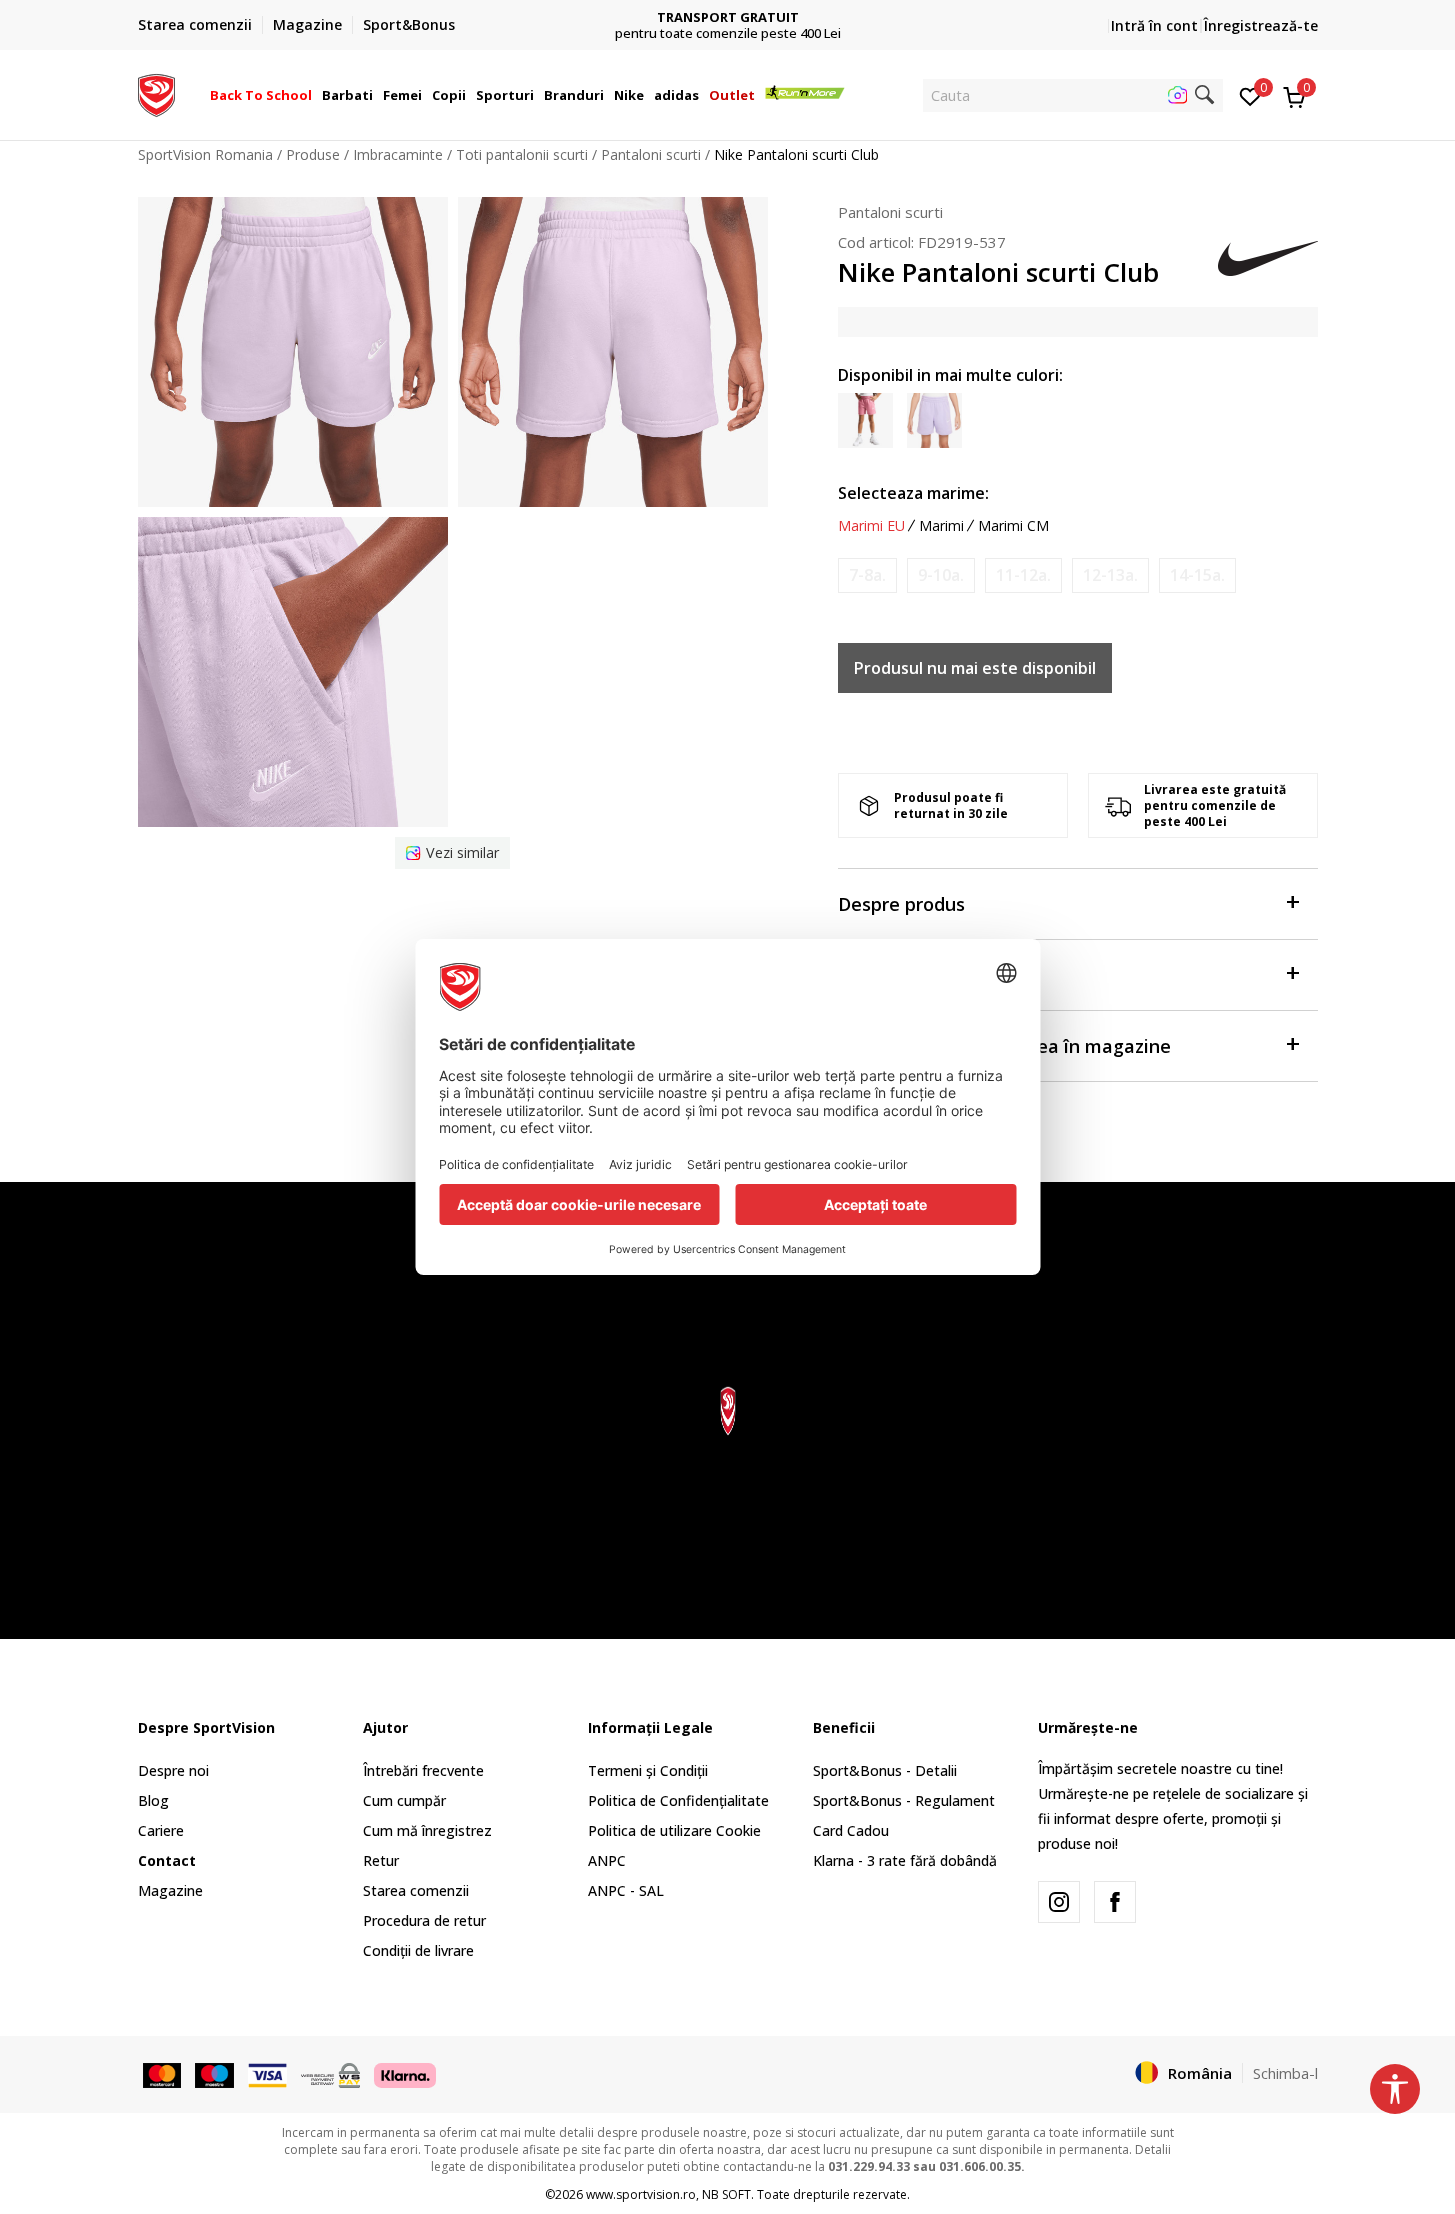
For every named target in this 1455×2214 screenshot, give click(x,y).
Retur (381, 1860)
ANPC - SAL (626, 1890)
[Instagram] (1059, 1902)
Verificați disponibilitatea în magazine (1004, 1046)
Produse (313, 154)
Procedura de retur (424, 1920)
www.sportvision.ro (641, 2194)
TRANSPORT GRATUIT (728, 17)
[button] (315, 95)
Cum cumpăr (404, 1800)
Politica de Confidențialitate (678, 1800)
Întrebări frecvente (423, 1770)
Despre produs (901, 904)
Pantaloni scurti (651, 154)
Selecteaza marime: (913, 493)
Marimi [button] (941, 526)
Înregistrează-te (1261, 25)
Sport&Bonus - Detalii (885, 1770)
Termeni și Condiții (648, 1770)
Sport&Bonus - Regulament (904, 1800)
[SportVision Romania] (156, 93)
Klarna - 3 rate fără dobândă (905, 1860)
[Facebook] (1115, 1902)
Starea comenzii (416, 1890)
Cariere (161, 1830)
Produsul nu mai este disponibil (975, 668)
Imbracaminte (398, 154)
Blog (153, 1800)
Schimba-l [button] (1285, 2073)
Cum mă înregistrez (427, 1830)
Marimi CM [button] (1013, 526)
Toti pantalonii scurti (522, 154)
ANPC (607, 1860)
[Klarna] (405, 2074)
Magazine (170, 1890)
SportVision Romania (205, 154)
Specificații (885, 975)
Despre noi (173, 1770)
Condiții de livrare (418, 1950)
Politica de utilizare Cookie (674, 1830)
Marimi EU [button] (871, 526)
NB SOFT (726, 2194)
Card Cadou (851, 1830)
